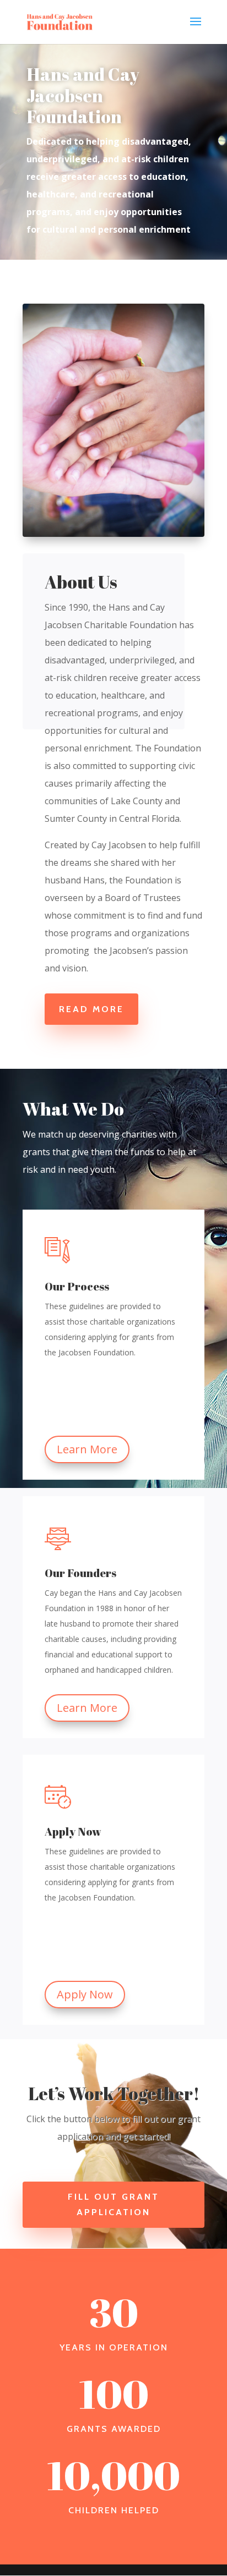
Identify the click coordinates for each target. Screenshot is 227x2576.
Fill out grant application (113, 2204)
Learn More (87, 1449)
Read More (91, 1009)
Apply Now (85, 1994)
